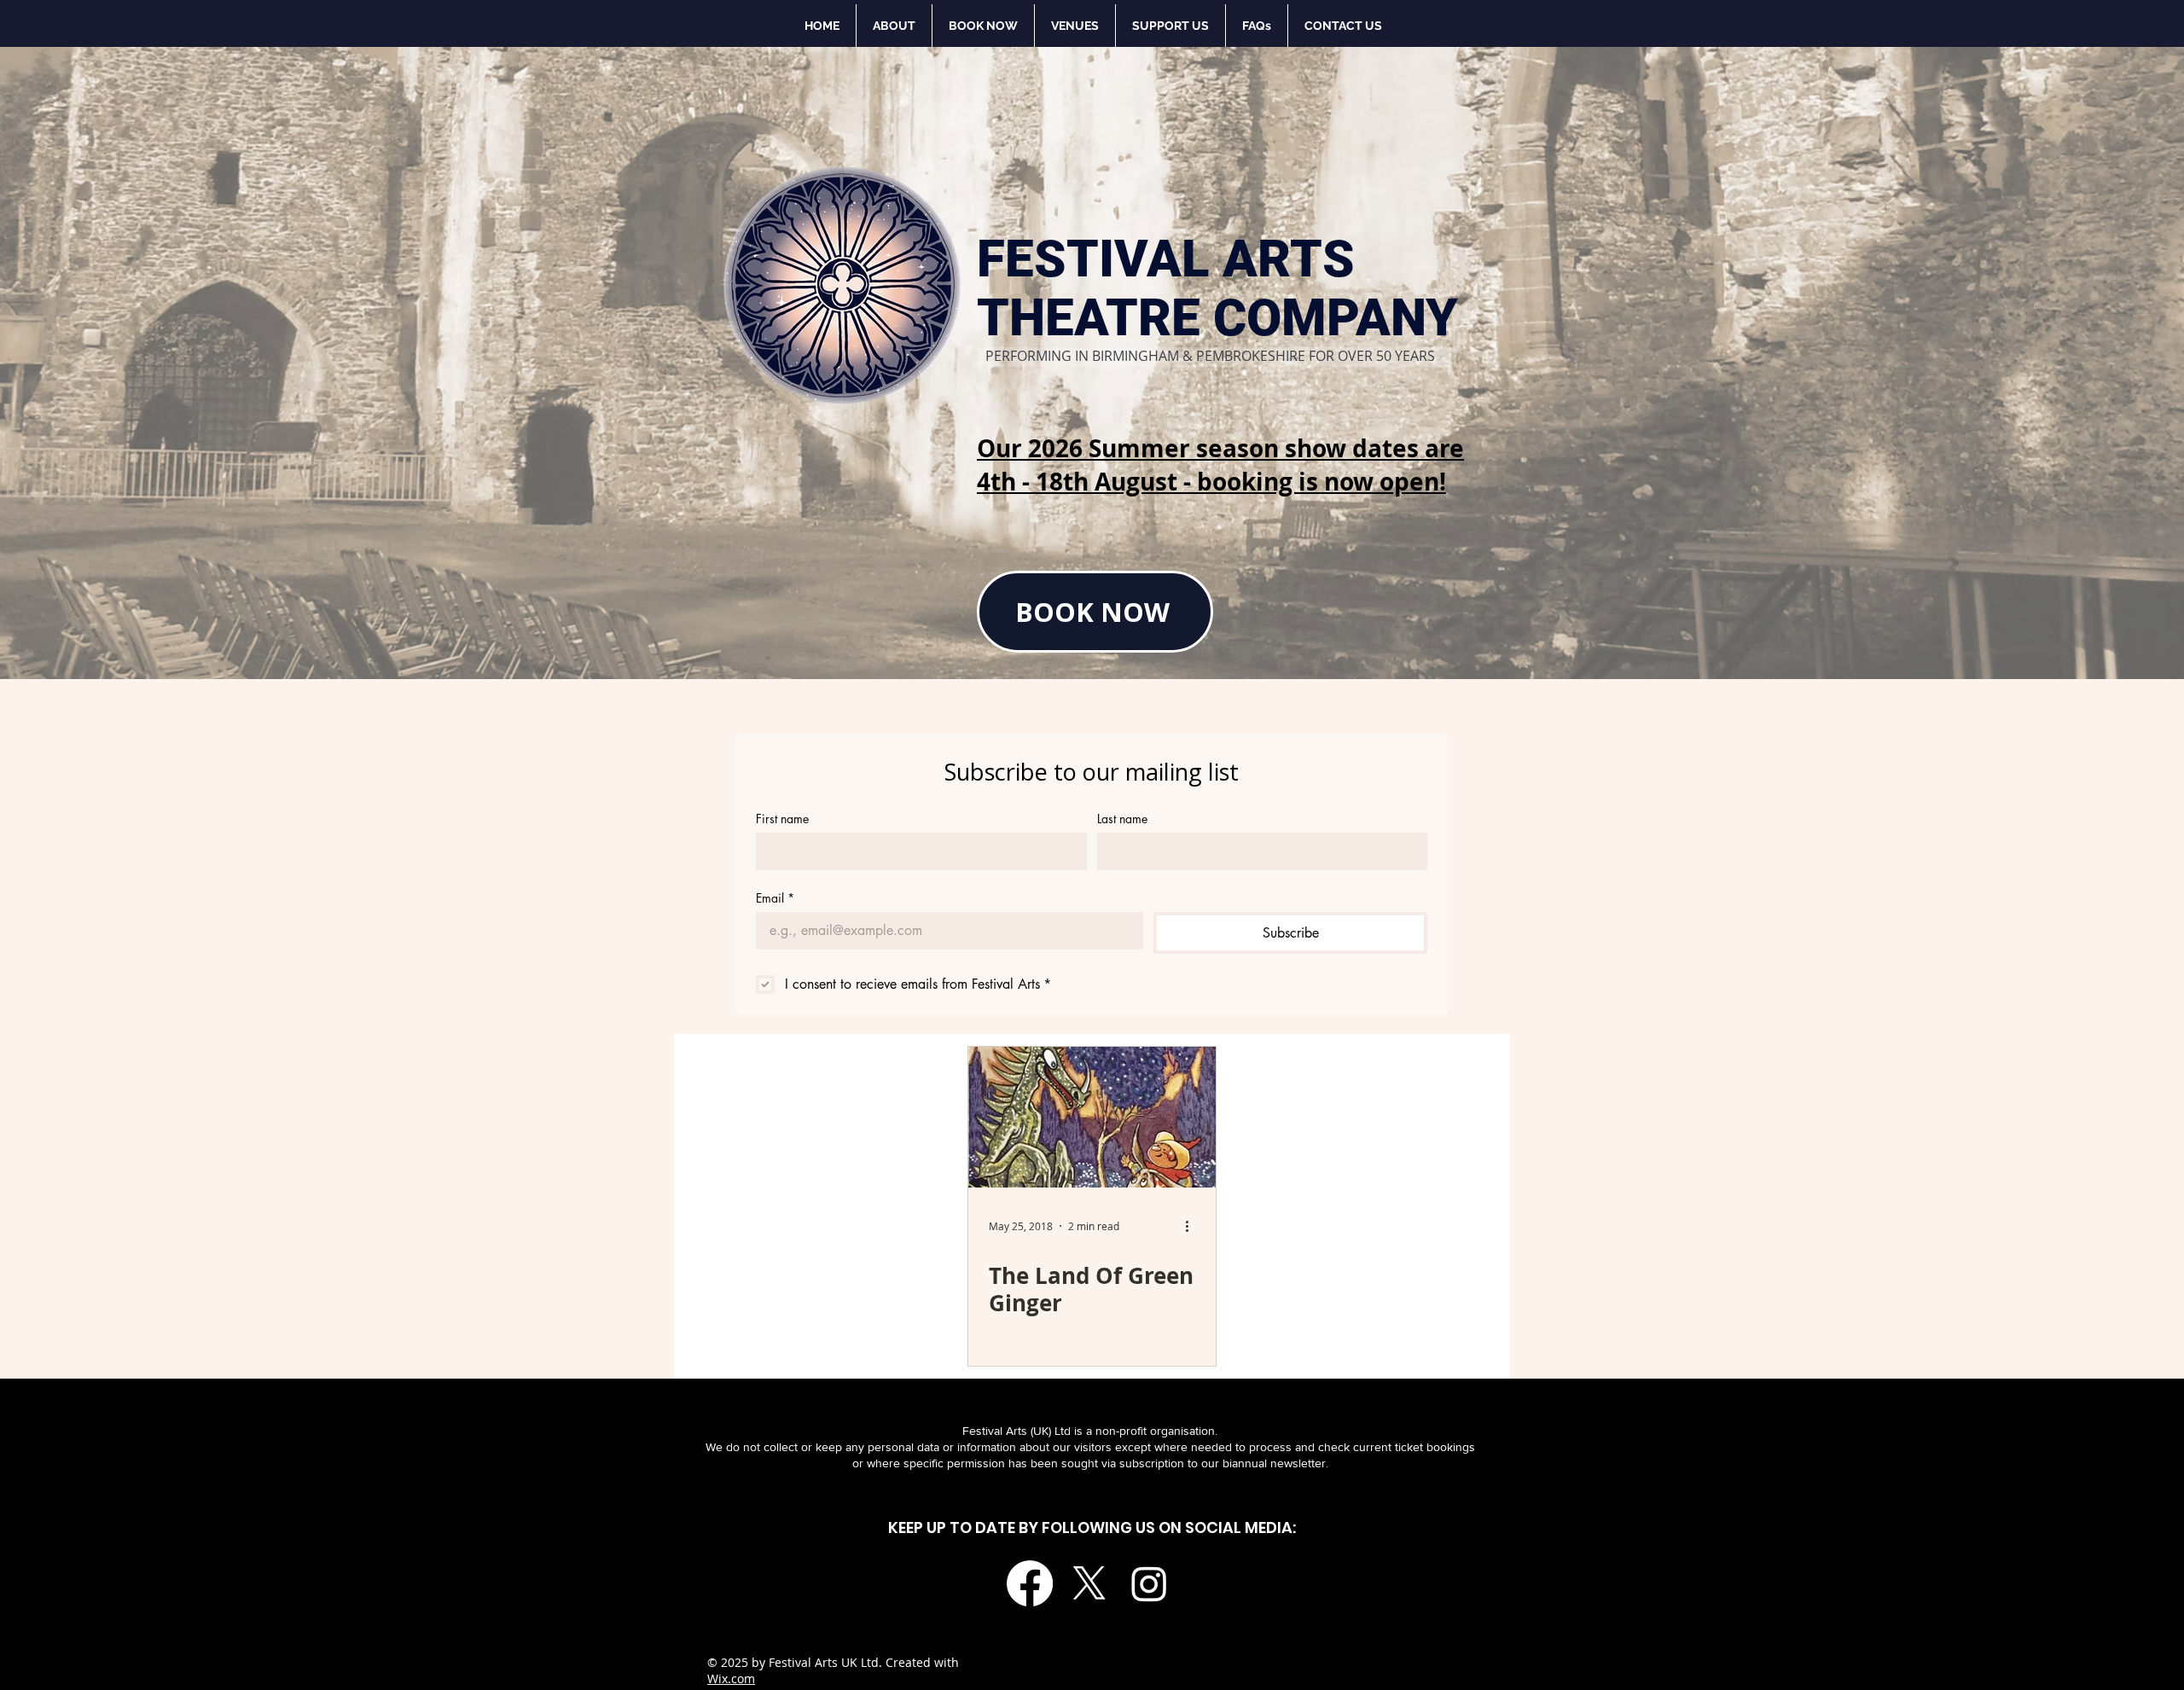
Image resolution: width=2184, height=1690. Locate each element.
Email (775, 898)
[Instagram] (1149, 1583)
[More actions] (1193, 1226)
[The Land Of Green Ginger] (1092, 1117)
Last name (1122, 819)
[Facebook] (1030, 1583)
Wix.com (731, 1678)
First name (782, 819)
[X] (1089, 1583)
